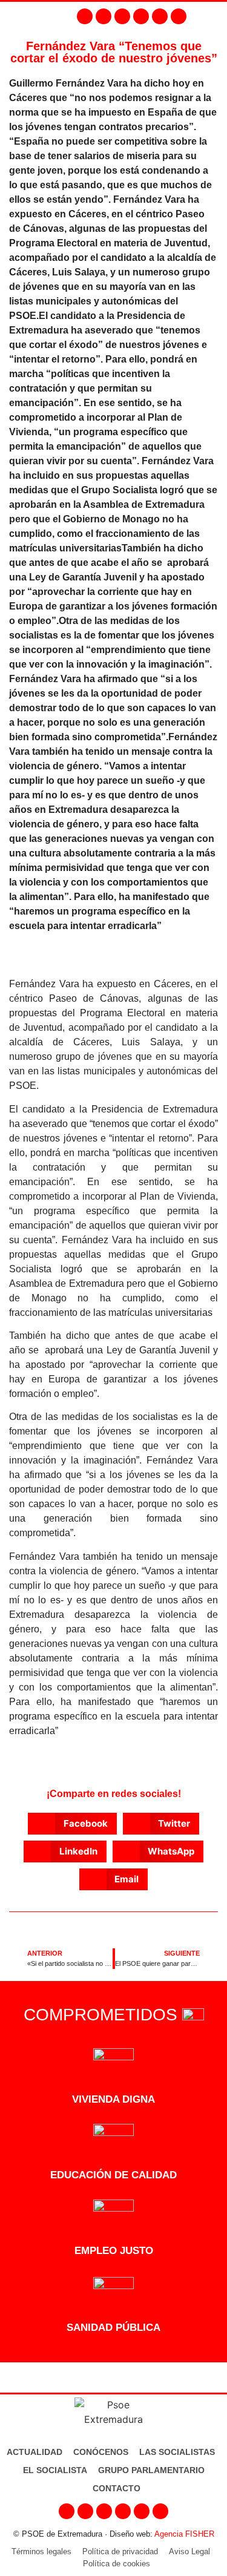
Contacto (117, 2488)
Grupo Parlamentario (151, 2470)
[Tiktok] (179, 16)
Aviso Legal (189, 2551)
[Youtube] (141, 16)
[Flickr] (160, 16)
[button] (215, 16)
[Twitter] (122, 16)
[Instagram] (104, 16)
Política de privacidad (120, 2551)
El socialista (55, 2470)
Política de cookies (117, 2564)
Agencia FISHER (184, 2534)
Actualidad (35, 2452)
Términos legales (41, 2551)
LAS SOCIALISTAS (177, 2452)
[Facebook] (85, 16)
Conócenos (101, 2452)
